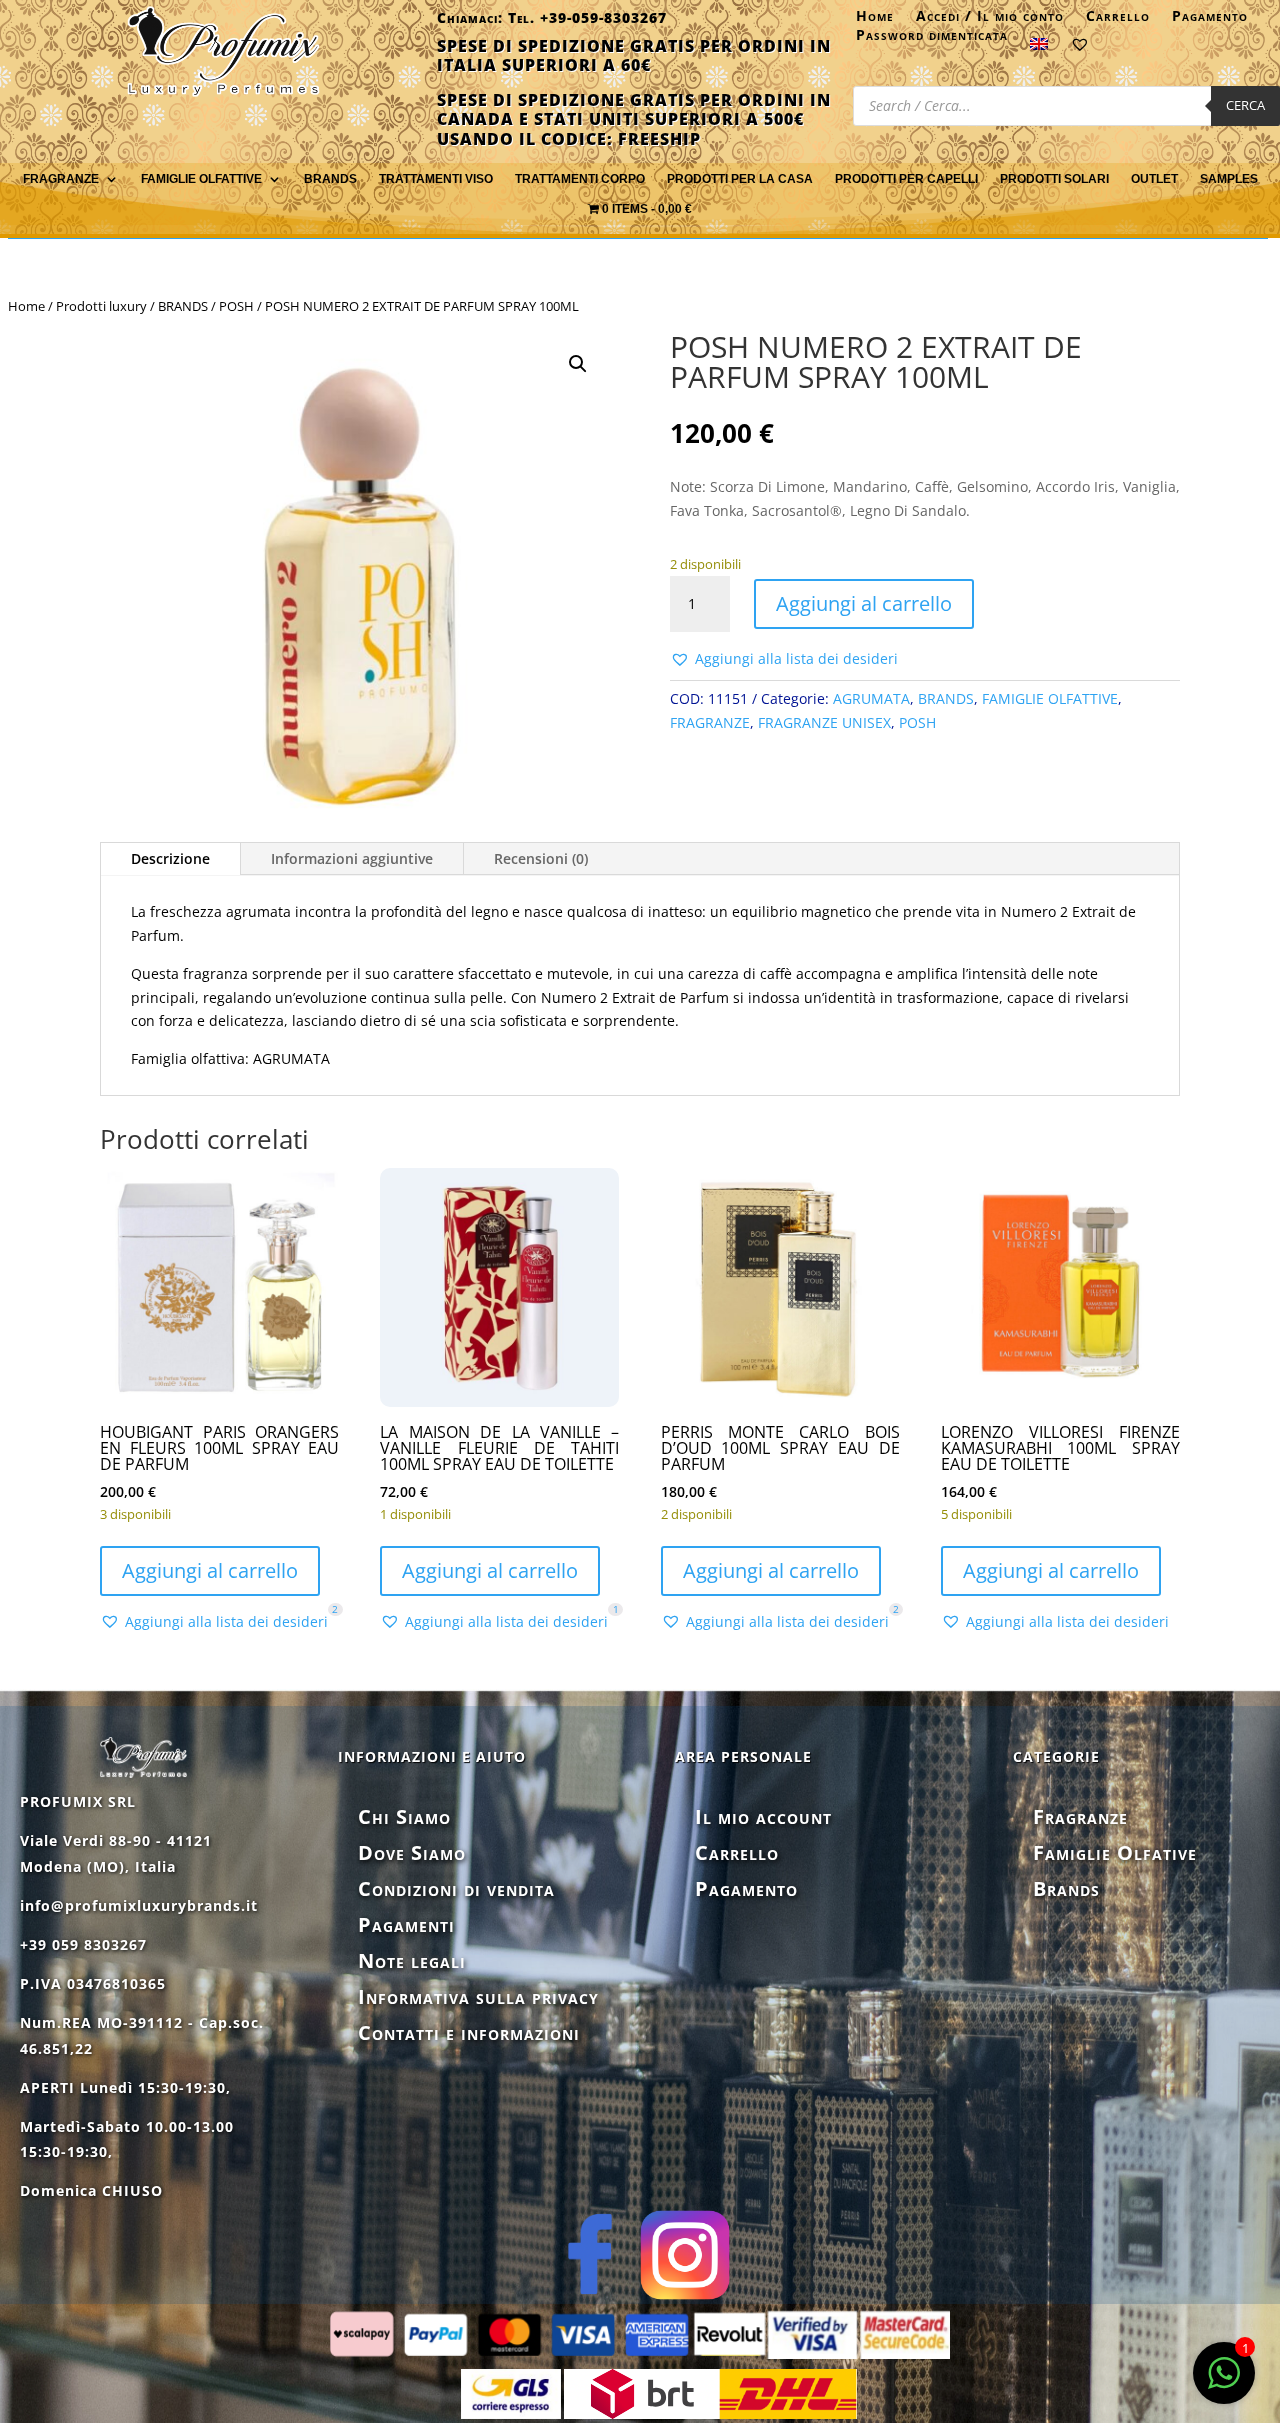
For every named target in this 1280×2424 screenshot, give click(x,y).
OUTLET (1154, 179)
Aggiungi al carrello (864, 603)
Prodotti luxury (101, 306)
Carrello (1118, 20)
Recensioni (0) (541, 858)
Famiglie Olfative (1115, 1852)
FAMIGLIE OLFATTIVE (201, 179)
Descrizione (170, 858)
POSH (236, 306)
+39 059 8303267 (83, 1944)
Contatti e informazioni (469, 2032)
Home (875, 20)
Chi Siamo (404, 1816)
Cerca (1245, 105)
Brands (330, 179)
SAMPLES (1229, 179)
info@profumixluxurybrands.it (139, 1905)
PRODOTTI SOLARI (1054, 179)
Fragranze (1080, 1816)
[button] (578, 364)
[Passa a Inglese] (1039, 48)
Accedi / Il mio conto (990, 20)
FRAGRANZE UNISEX (824, 722)
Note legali (412, 1960)
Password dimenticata (932, 39)
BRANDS (183, 306)
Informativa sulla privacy (478, 1996)
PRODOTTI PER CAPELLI (906, 179)
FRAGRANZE (61, 179)
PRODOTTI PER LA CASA (740, 179)
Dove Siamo (412, 1852)
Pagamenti (406, 1924)
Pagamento (1210, 20)
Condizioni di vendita (456, 1888)
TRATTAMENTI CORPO (580, 179)
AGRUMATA (871, 698)
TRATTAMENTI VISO (436, 179)
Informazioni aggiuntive (352, 858)
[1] (1224, 2383)
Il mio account (763, 1816)
